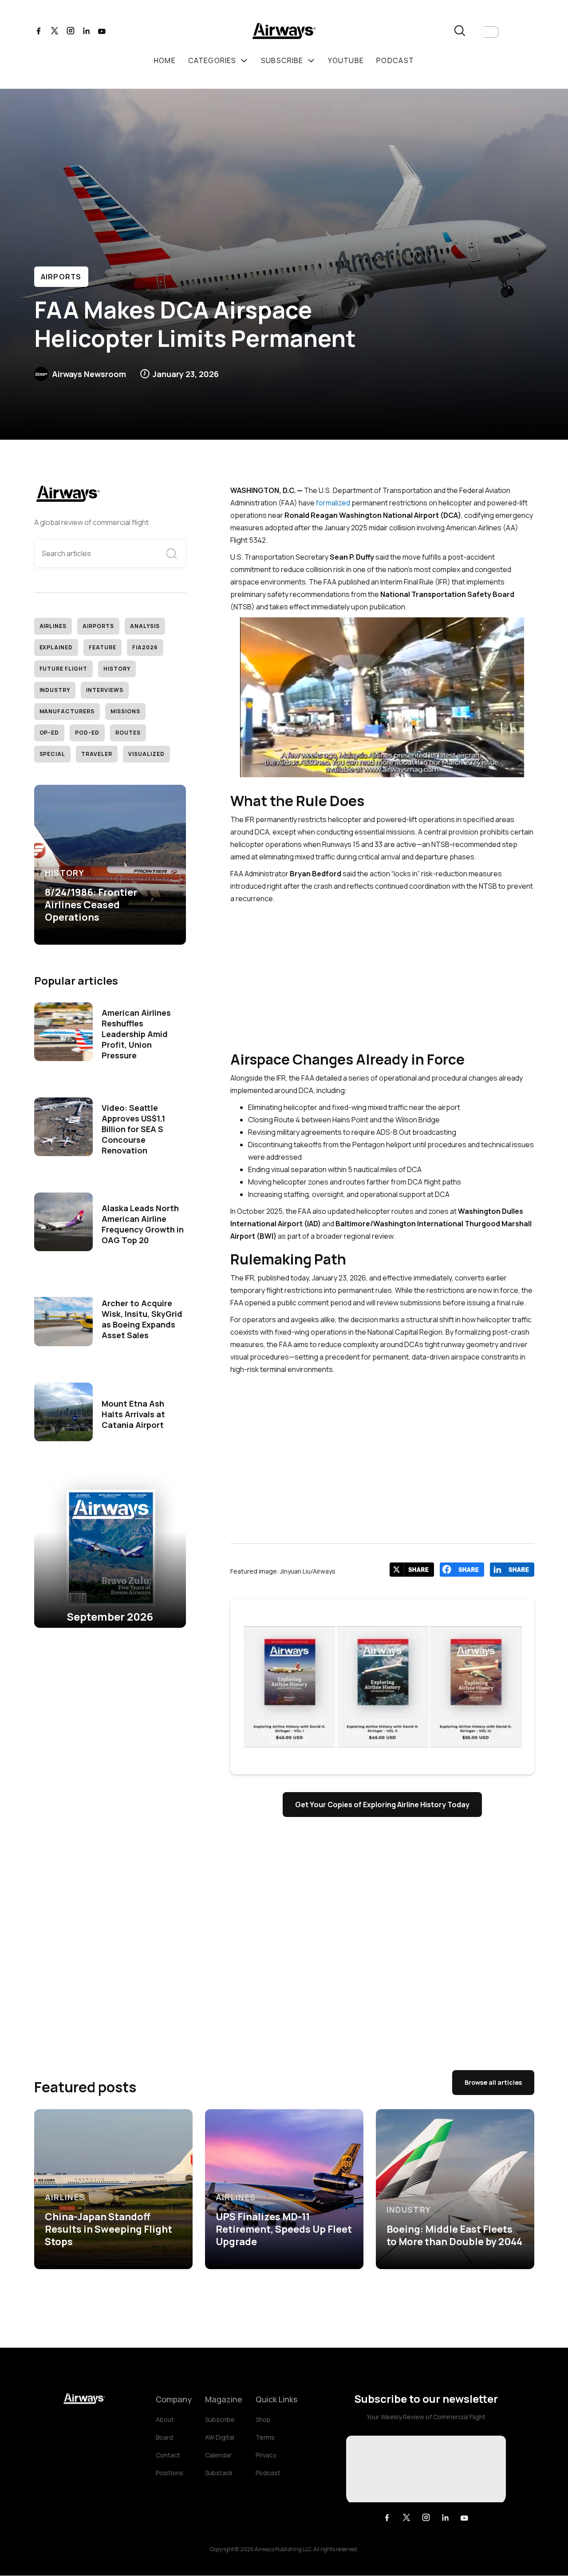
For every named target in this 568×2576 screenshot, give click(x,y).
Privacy (266, 2455)
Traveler (97, 754)
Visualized (146, 754)
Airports (61, 277)
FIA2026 (145, 647)
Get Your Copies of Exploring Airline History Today (382, 1805)
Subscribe (220, 2419)
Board (164, 2437)
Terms (265, 2437)
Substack (219, 2473)
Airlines (53, 626)
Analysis (145, 626)
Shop (263, 2419)
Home (165, 60)
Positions (170, 2473)
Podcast (268, 2473)
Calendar (218, 2455)
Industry (55, 690)
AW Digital (220, 2437)
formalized (333, 503)
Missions (125, 711)
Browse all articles (493, 2082)
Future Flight (63, 669)
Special (53, 754)
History (117, 669)
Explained (56, 647)
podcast (395, 60)
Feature (103, 647)
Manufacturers (67, 711)
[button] (490, 32)
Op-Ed (49, 733)
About (165, 2419)
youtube (346, 60)
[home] (284, 32)
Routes (128, 733)
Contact (168, 2455)
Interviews (105, 690)
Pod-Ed (87, 733)
